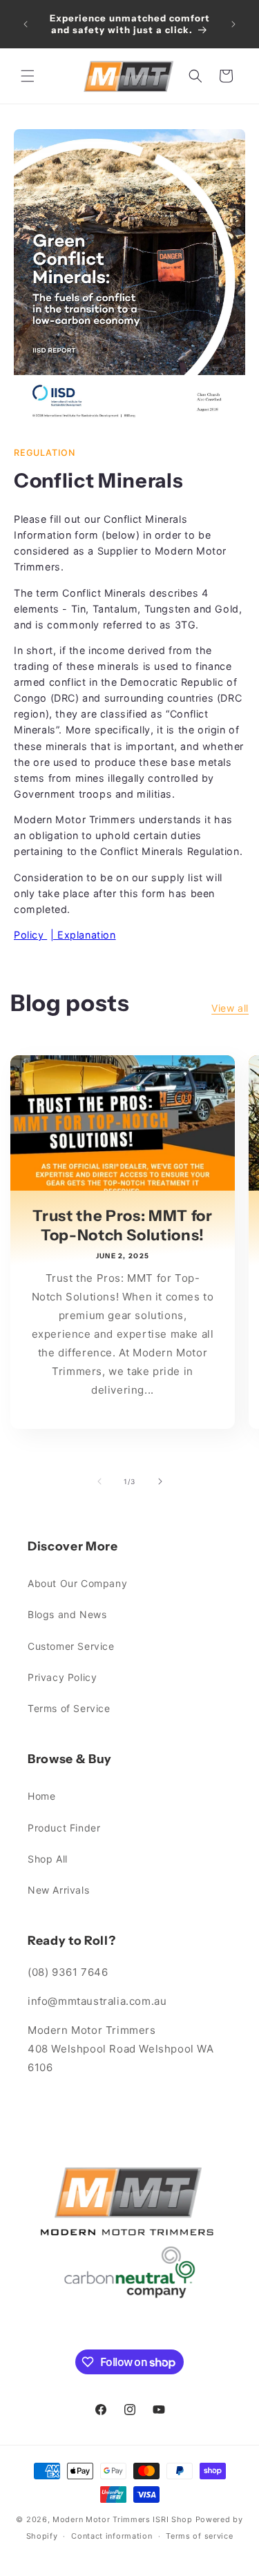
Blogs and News (67, 1614)
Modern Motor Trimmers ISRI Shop (123, 2519)
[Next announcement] (233, 24)
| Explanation (83, 935)
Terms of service (199, 2536)
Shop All (48, 1859)
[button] (28, 76)
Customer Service (71, 1646)
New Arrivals (58, 1890)
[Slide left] (99, 1481)
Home (41, 1796)
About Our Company (77, 1583)
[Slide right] (160, 1481)
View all (230, 1008)
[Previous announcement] (26, 24)
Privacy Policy (62, 1677)
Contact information (112, 2536)
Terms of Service (69, 1708)
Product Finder (64, 1828)
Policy (30, 935)
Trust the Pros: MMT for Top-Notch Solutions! (122, 1225)
